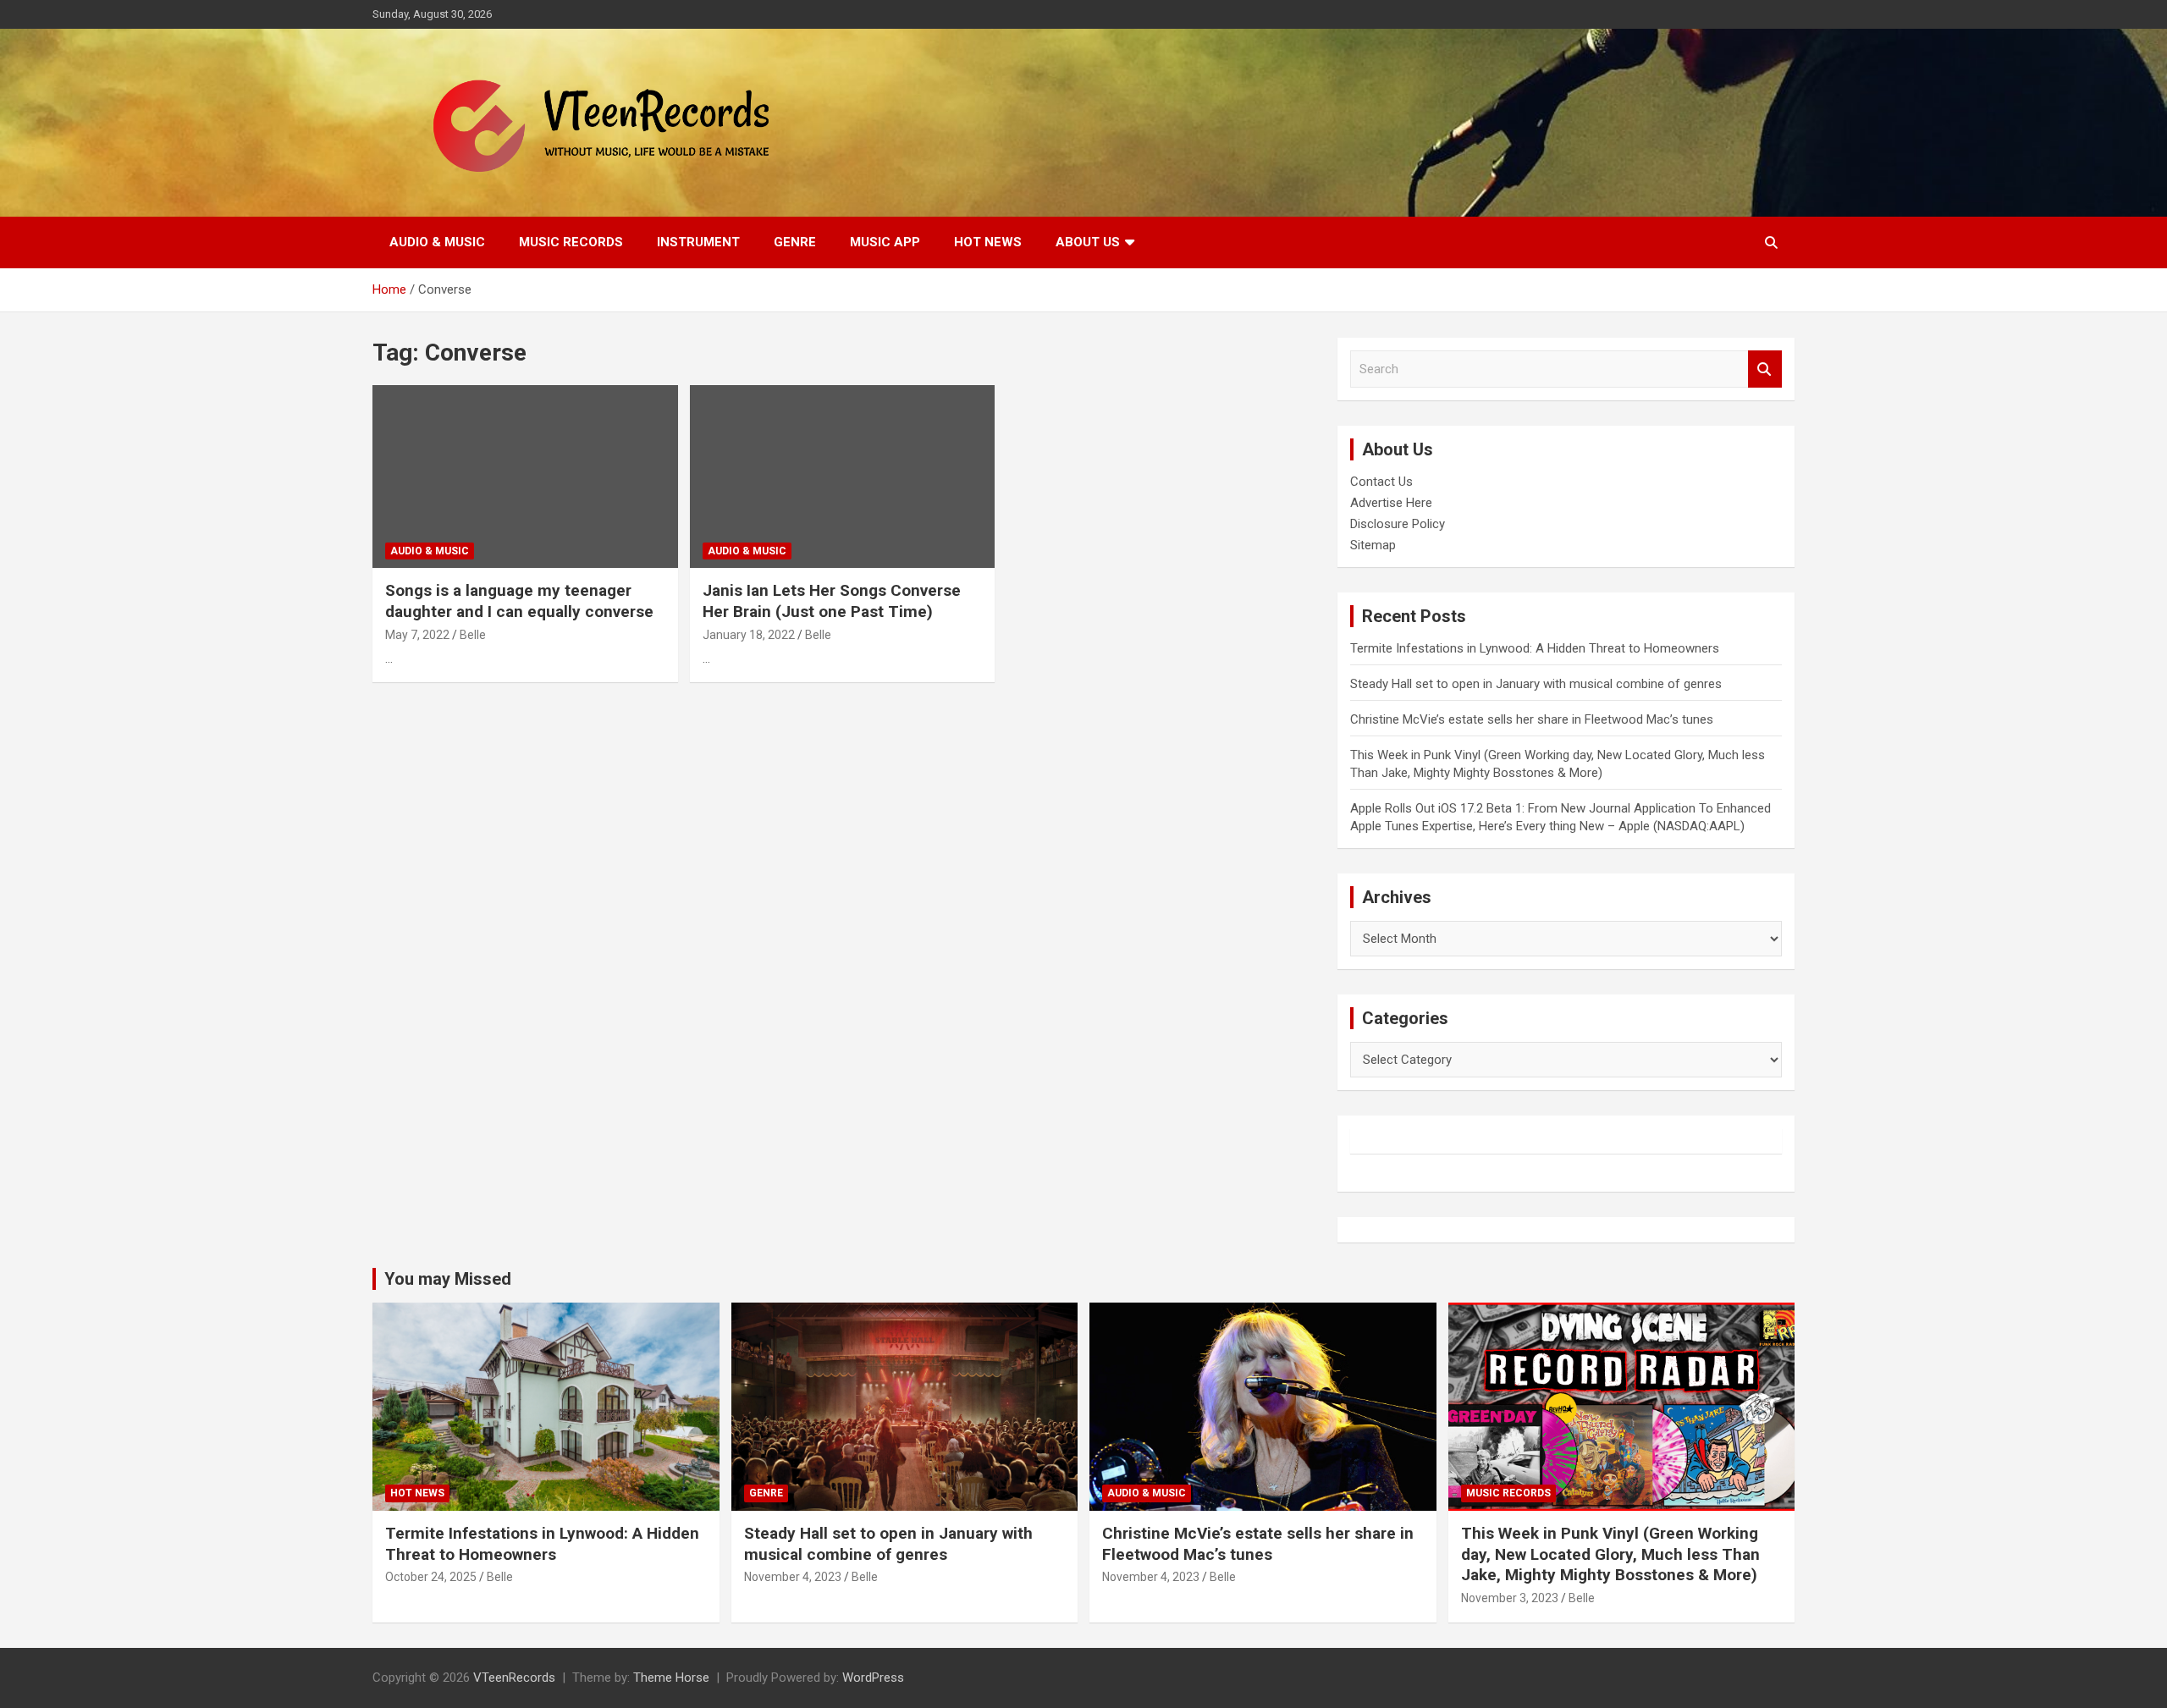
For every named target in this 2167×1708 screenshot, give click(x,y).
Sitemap (1373, 545)
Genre (795, 242)
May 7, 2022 (417, 635)
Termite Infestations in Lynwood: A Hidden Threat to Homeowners (1535, 648)
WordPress (873, 1678)
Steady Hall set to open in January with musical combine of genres (1536, 684)
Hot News (988, 242)
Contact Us (1381, 482)
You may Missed (448, 1279)
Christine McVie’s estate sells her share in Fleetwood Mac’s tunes (1532, 719)
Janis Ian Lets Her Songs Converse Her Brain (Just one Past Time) (832, 601)
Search (1765, 369)
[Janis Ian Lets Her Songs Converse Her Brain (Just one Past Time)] (843, 477)
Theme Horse (671, 1678)
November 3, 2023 (1510, 1598)
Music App (885, 242)
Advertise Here (1391, 503)
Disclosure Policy (1398, 524)
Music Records (571, 242)
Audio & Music (437, 242)
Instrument (698, 242)
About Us (1088, 242)
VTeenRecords (514, 1678)
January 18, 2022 (749, 635)
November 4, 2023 (793, 1577)
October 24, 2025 (431, 1577)
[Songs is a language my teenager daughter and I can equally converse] (525, 477)
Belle (473, 635)
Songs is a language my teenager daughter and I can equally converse (519, 601)
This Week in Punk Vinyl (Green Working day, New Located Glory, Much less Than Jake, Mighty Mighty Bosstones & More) (1610, 1554)
